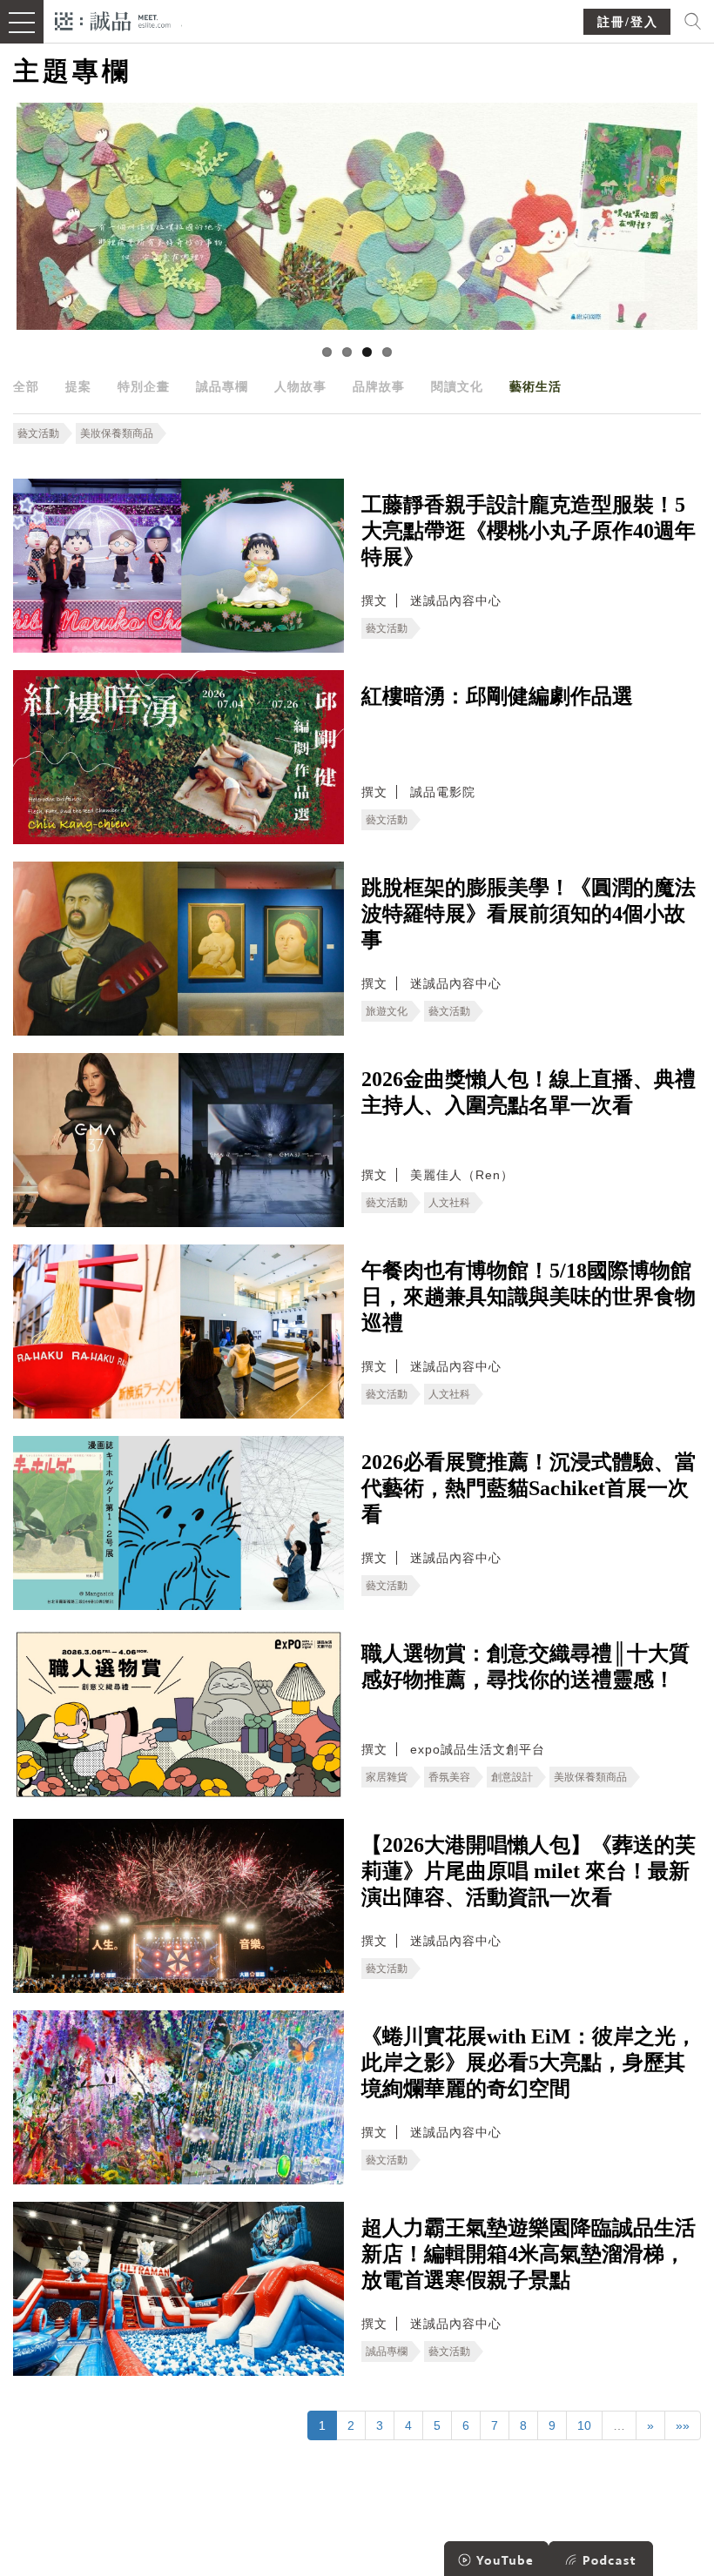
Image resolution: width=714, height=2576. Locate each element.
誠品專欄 (222, 386)
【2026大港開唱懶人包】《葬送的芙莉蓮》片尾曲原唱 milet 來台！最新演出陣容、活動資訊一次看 (529, 1871)
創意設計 (512, 1777)
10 (584, 2425)
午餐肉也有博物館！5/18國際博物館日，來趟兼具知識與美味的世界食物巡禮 (529, 1297)
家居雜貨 (387, 1777)
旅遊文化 (387, 1011)
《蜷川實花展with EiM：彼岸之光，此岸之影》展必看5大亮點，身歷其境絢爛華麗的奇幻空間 (529, 2063)
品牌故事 (379, 386)
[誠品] (113, 20)
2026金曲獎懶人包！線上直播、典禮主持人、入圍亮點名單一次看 (529, 1092)
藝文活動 (38, 433)
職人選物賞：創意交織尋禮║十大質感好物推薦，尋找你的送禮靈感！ (525, 1667)
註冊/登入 (628, 22)
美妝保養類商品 (117, 433)
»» (683, 2425)
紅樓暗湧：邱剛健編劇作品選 (497, 696)
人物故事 (300, 386)
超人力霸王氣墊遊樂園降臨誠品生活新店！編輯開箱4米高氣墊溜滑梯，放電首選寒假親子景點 (529, 2254)
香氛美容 (449, 1777)
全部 (26, 386)
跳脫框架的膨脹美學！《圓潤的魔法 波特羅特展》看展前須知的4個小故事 (529, 914)
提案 (78, 386)
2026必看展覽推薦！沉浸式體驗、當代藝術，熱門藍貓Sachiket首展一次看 (529, 1488)
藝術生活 (535, 386)
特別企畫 (144, 386)
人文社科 (449, 1203)
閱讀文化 (457, 386)
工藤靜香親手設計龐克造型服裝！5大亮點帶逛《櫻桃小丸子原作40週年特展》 (529, 531)
